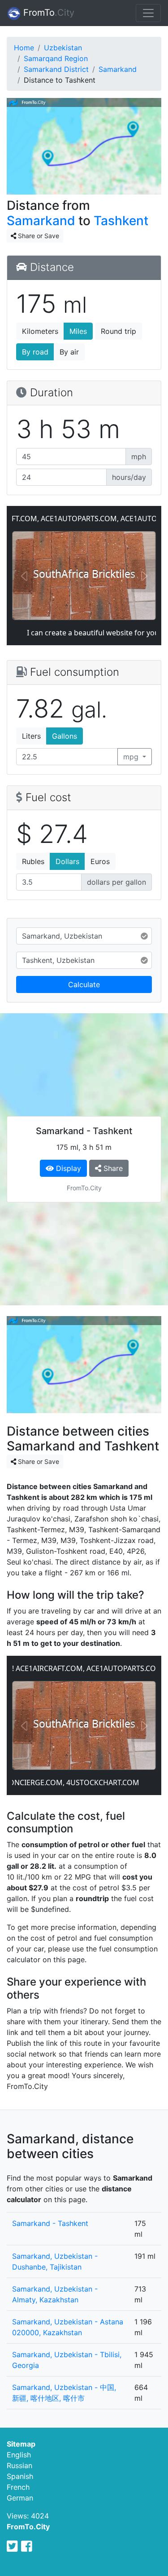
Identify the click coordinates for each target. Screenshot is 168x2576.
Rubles (33, 861)
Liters (31, 736)
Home (24, 48)
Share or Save (38, 236)
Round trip (118, 331)
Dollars (67, 861)
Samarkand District (56, 69)
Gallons (65, 736)
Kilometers (40, 331)
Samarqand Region (56, 58)
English (19, 2455)
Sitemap (21, 2444)
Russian (19, 2465)
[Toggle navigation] (148, 13)
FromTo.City (28, 2527)
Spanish (20, 2476)
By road (35, 352)
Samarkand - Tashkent (50, 2223)
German (20, 2498)
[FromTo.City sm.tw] (12, 2546)
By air (69, 352)
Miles (78, 331)
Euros (100, 861)
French (18, 2487)
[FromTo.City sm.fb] (27, 2546)
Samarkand (118, 69)
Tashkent (121, 221)
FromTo (47, 13)
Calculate (84, 984)
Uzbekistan (63, 48)
